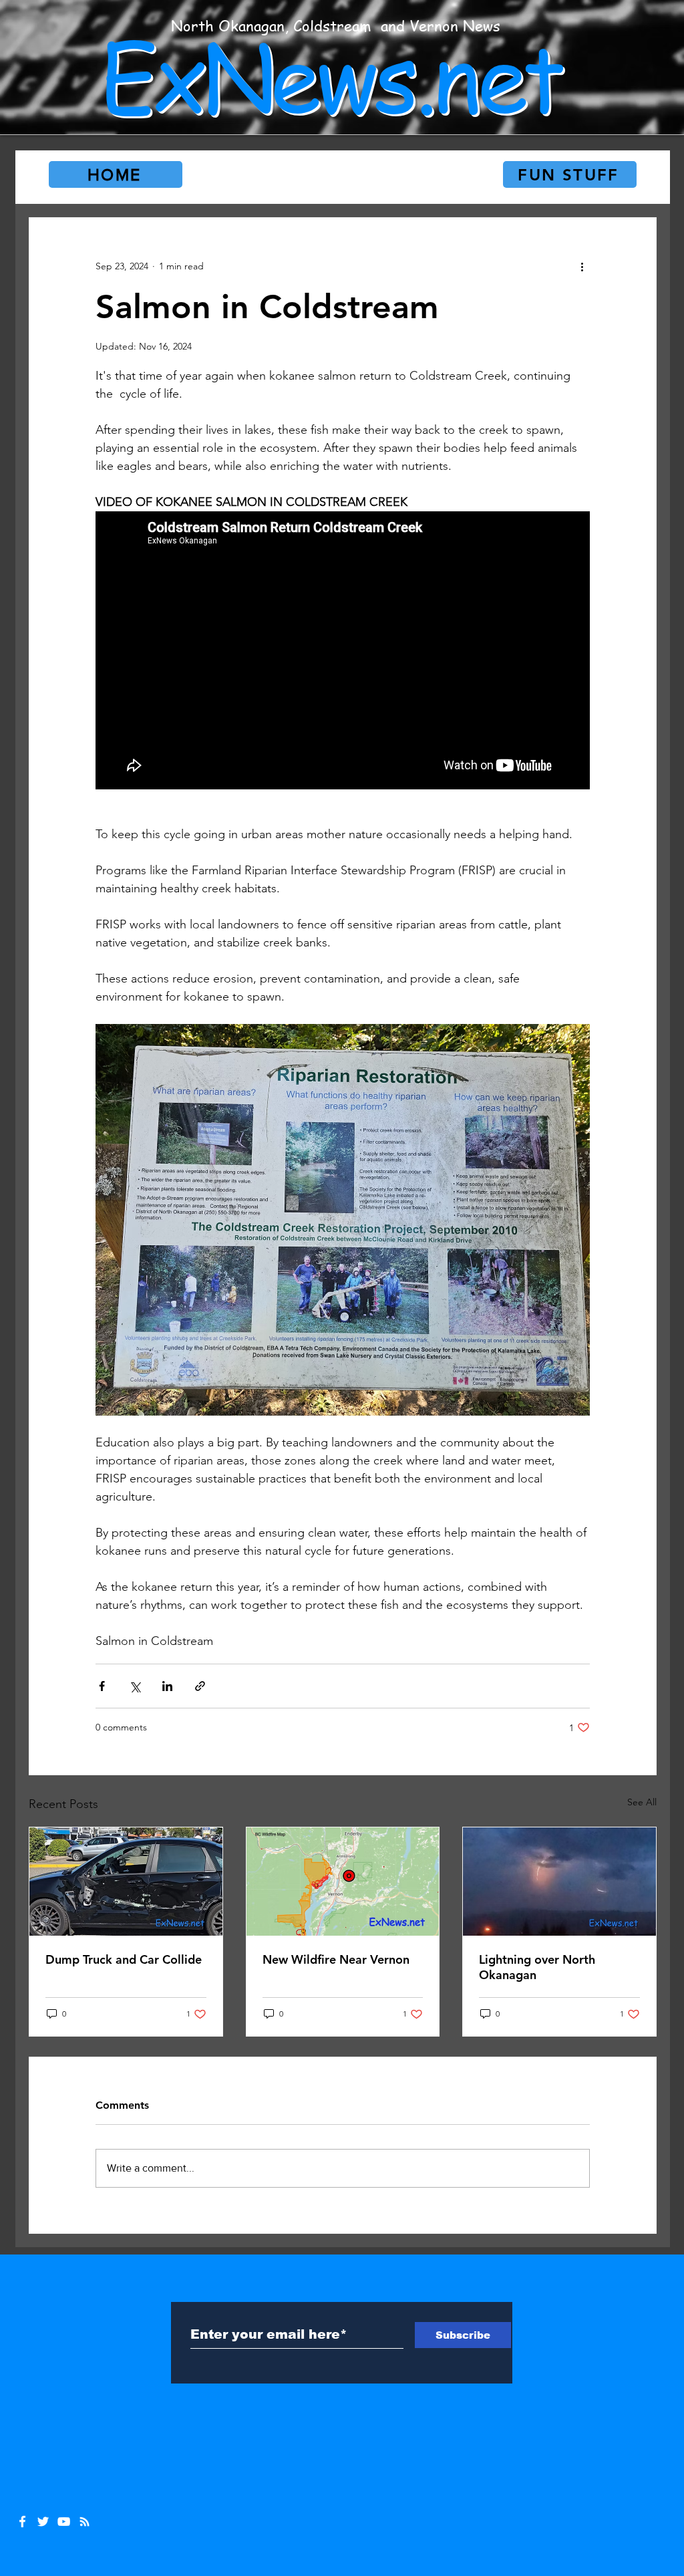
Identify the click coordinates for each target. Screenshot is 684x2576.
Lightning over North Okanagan (537, 1967)
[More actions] (582, 266)
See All (642, 1802)
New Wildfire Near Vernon (336, 1959)
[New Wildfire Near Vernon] (343, 1882)
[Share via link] (200, 1686)
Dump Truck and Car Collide (124, 1959)
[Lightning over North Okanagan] (559, 1882)
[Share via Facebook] (102, 1686)
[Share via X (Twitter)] (135, 1686)
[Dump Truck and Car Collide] (126, 1882)
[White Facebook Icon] (22, 2522)
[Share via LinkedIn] (167, 1686)
